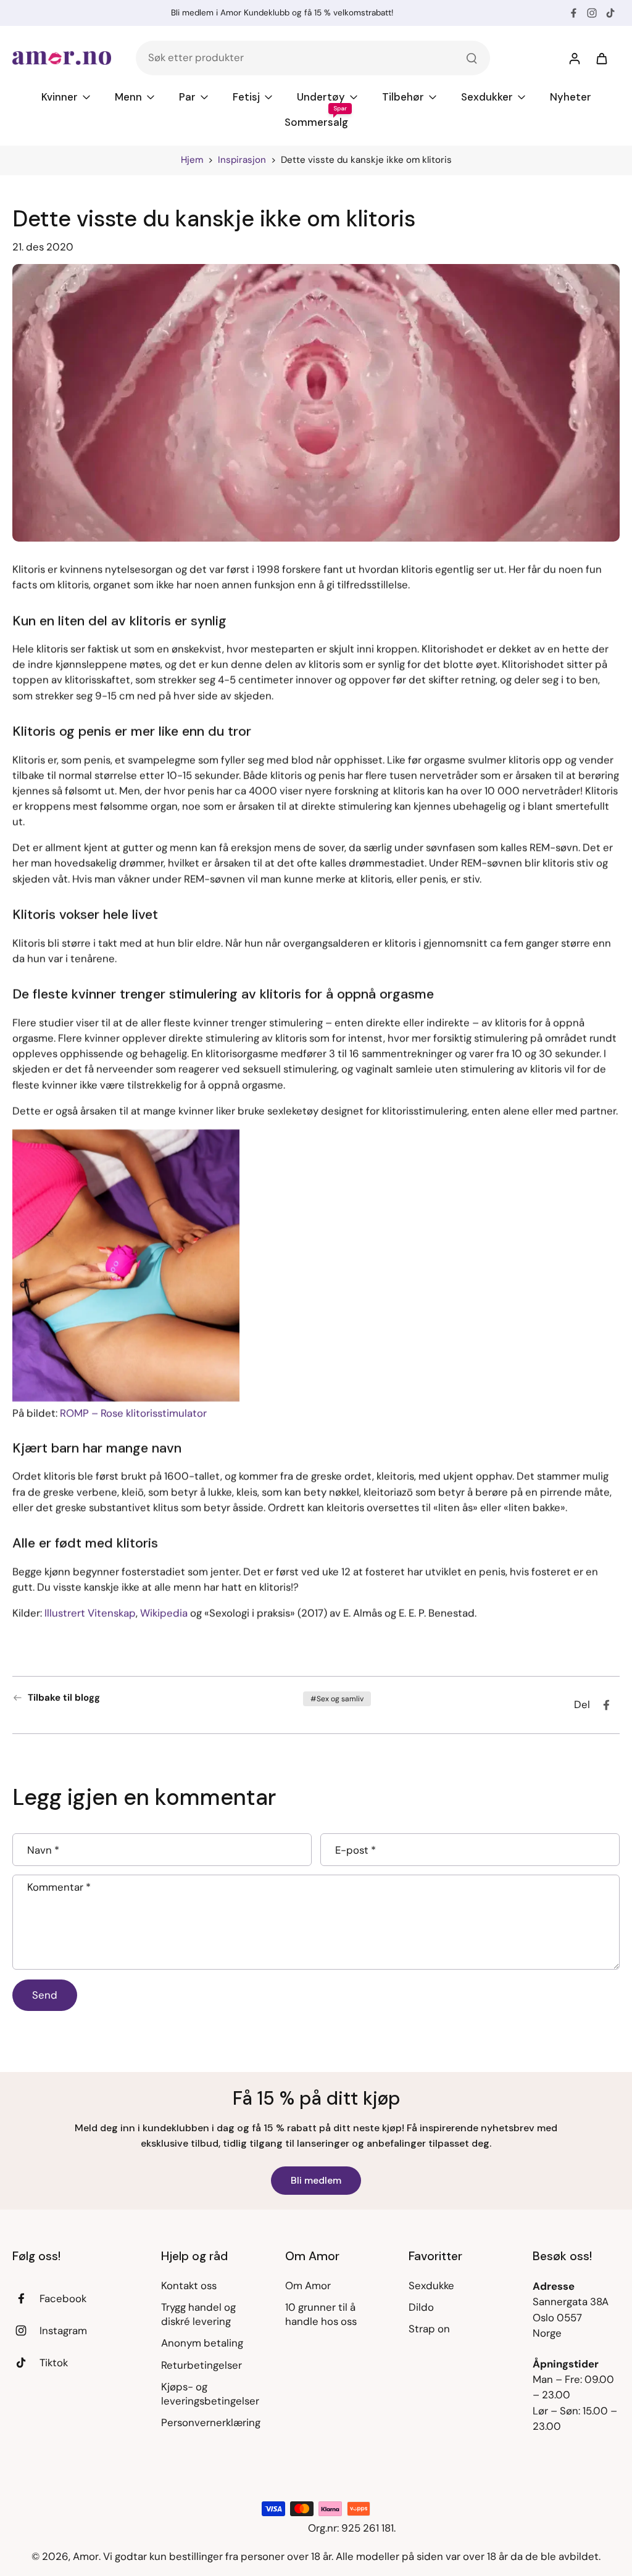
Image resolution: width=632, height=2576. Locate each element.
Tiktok (54, 2363)
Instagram (63, 2330)
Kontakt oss (189, 2285)
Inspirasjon (242, 160)
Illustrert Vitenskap (90, 1613)
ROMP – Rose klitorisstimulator (133, 1413)
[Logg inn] (574, 58)
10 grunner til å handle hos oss (321, 2314)
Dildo (421, 2307)
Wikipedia (164, 1613)
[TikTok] (610, 13)
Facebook (63, 2298)
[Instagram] (592, 13)
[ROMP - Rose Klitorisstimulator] (126, 1267)
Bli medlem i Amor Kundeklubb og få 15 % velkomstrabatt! (282, 13)
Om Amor (308, 2285)
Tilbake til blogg (64, 1698)
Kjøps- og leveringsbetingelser (210, 2394)
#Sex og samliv (337, 1699)
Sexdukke (431, 2285)
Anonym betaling (202, 2343)
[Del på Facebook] (606, 1705)
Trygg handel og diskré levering (198, 2314)
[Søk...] (472, 58)
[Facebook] (573, 13)
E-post (355, 1850)
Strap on (429, 2329)
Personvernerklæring (211, 2422)
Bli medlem (316, 2180)
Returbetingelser (202, 2365)
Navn (43, 1850)
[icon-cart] (601, 58)
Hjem (192, 160)
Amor (86, 2556)
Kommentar (59, 1887)
